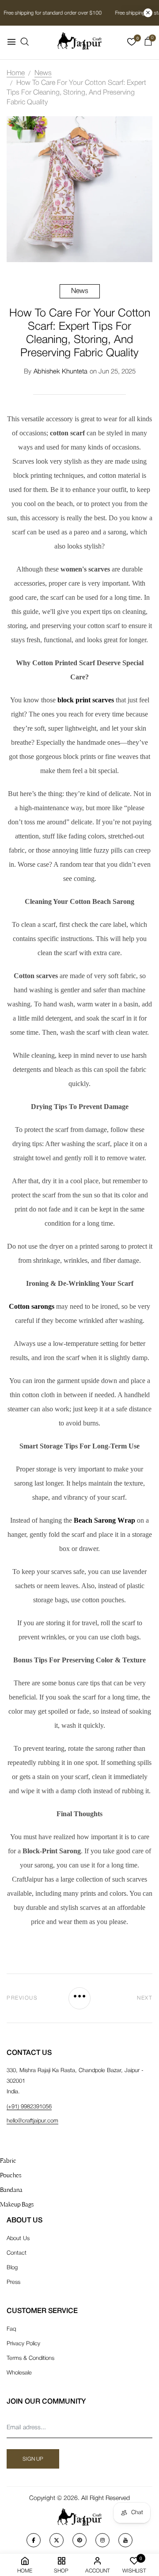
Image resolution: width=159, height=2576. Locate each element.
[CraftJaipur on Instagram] (102, 2540)
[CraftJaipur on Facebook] (34, 2540)
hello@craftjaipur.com (32, 2121)
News (80, 291)
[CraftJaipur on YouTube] (125, 2540)
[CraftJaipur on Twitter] (57, 2540)
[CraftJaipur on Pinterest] (79, 2540)
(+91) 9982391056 (29, 2107)
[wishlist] (132, 44)
